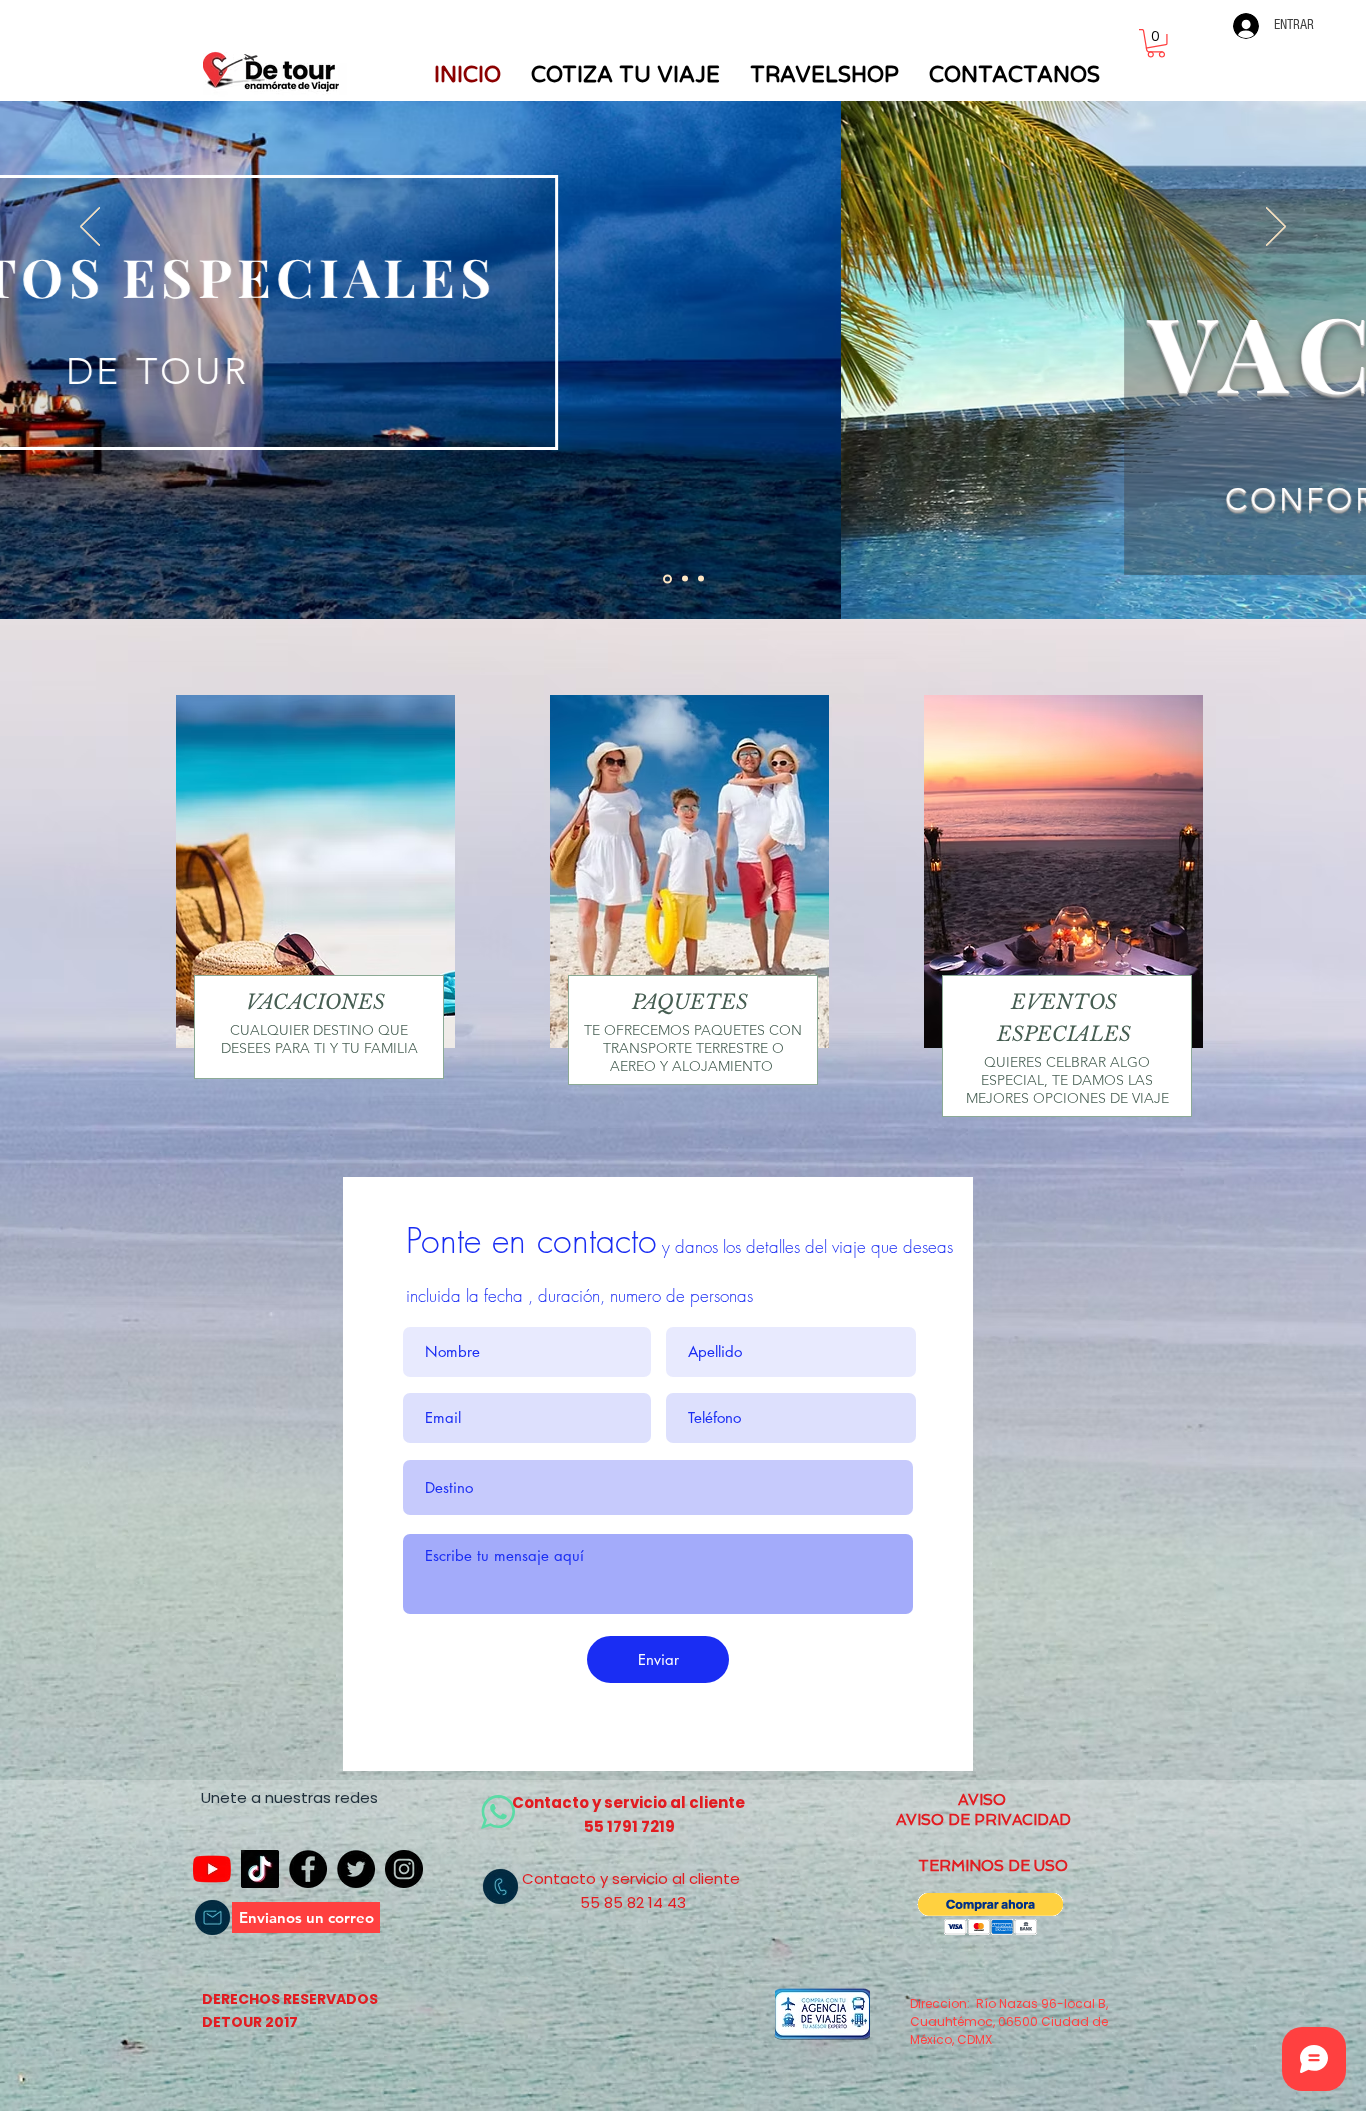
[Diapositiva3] (701, 579)
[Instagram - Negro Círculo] (404, 1869)
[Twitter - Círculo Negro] (356, 1869)
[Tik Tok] (260, 1869)
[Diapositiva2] (685, 579)
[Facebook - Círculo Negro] (308, 1869)
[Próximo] (1276, 228)
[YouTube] (212, 1869)
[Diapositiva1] (667, 578)
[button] (1156, 43)
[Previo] (90, 228)
